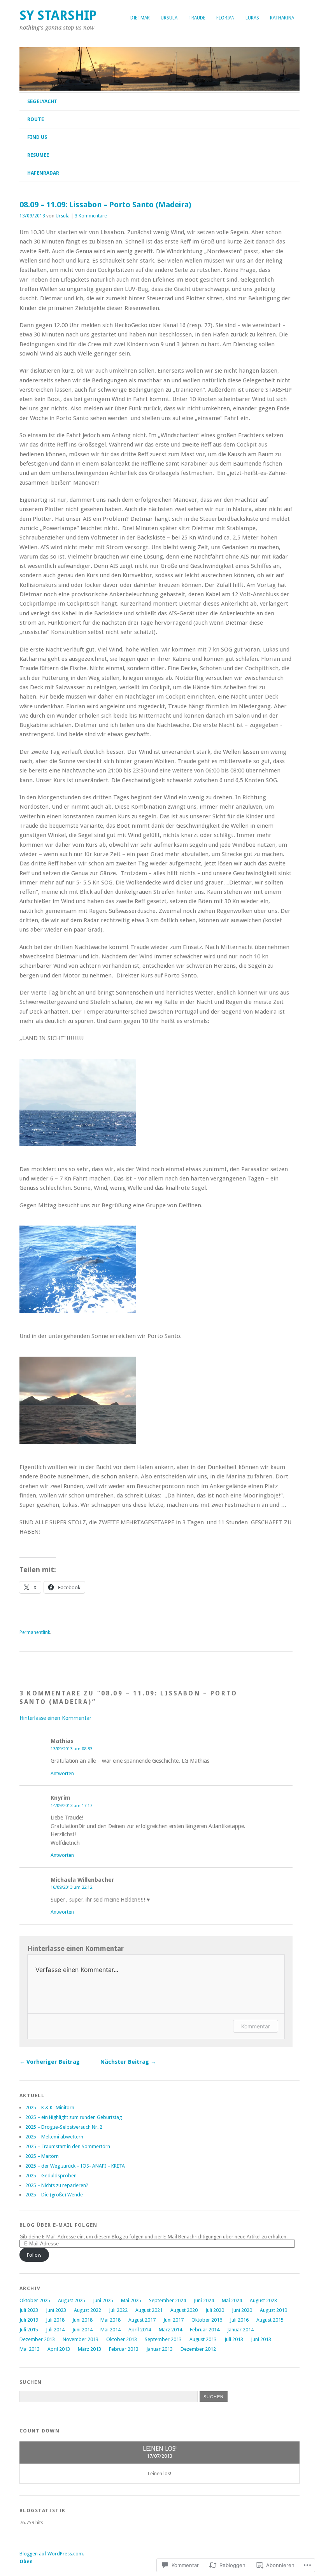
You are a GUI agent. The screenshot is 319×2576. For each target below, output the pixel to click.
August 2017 (142, 2320)
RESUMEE (38, 155)
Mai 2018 (110, 2320)
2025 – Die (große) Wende (54, 2195)
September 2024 (167, 2300)
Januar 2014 (240, 2330)
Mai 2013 (30, 2349)
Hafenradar (43, 173)
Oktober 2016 (207, 2320)
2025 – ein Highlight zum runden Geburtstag (74, 2117)
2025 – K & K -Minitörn (50, 2108)
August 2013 (203, 2339)
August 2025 (72, 2300)
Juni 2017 (174, 2320)
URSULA (169, 18)
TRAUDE (197, 18)
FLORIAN (225, 18)
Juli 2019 (29, 2320)
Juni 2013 (261, 2339)
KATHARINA (282, 18)
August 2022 (88, 2310)
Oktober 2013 (122, 2339)
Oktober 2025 (35, 2300)
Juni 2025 (103, 2300)
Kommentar (256, 2026)
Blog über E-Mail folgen (58, 2225)
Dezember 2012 (198, 2349)
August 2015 (270, 2320)
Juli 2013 (234, 2339)
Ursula (63, 216)
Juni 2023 (56, 2310)
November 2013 (81, 2339)
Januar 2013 (159, 2349)
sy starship (58, 15)
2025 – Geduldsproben (51, 2176)
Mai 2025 (131, 2300)
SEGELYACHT (42, 101)
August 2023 (263, 2300)
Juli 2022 (118, 2310)
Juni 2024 (204, 2300)
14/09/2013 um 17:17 (71, 1805)
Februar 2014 (205, 2330)
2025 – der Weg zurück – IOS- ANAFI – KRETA (75, 2166)
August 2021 (149, 2310)
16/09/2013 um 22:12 (71, 1887)
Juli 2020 (215, 2310)
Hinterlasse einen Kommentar (55, 1718)
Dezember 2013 (37, 2339)
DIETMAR (140, 18)
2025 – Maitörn (42, 2156)
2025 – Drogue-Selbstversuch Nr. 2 (64, 2127)
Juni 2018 (82, 2320)
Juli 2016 (239, 2320)
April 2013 (59, 2349)
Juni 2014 (82, 2330)
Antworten (62, 1773)
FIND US (37, 137)
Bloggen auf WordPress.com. (52, 2554)
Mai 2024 (232, 2300)
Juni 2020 (242, 2310)
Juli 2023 (29, 2310)
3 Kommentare (91, 216)
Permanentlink (35, 1632)
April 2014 (140, 2330)
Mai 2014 (110, 2330)
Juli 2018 (55, 2320)
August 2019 (273, 2310)
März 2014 (170, 2330)
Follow (34, 2255)
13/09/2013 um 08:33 (71, 1749)
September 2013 (163, 2339)
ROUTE (36, 119)
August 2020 (184, 2310)
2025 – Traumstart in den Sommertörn (68, 2146)
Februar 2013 (124, 2349)
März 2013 (89, 2349)
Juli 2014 (55, 2330)
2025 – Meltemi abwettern (54, 2137)
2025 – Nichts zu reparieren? (57, 2185)
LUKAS (252, 18)
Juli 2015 (29, 2330)
